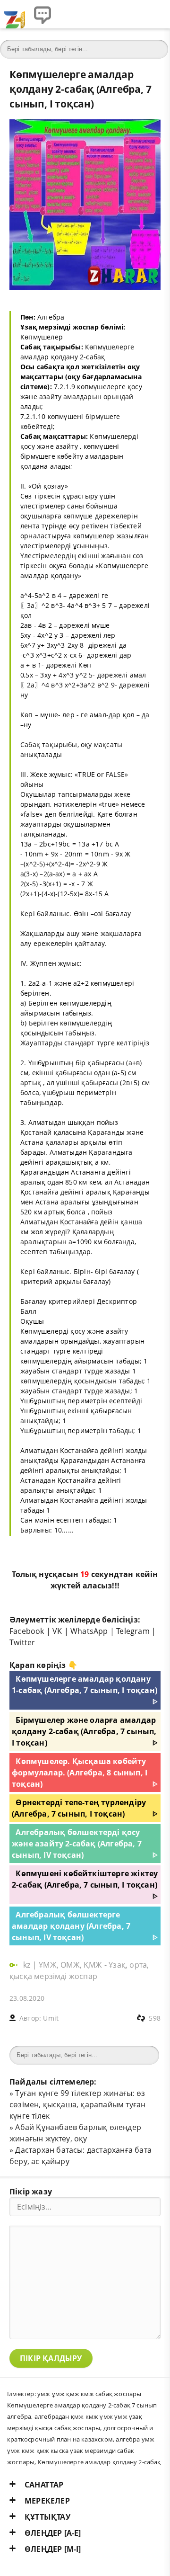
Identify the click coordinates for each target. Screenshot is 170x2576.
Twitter (22, 1642)
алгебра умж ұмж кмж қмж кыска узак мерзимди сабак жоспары (81, 2451)
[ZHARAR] (14, 14)
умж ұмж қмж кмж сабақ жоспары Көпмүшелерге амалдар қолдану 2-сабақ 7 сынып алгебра (82, 2405)
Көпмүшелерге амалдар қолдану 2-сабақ (99, 2462)
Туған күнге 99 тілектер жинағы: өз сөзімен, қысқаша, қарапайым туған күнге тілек (77, 2104)
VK (57, 1631)
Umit (51, 2018)
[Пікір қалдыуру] (42, 14)
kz (28, 1965)
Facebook (27, 1631)
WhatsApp (89, 1631)
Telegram (133, 1631)
